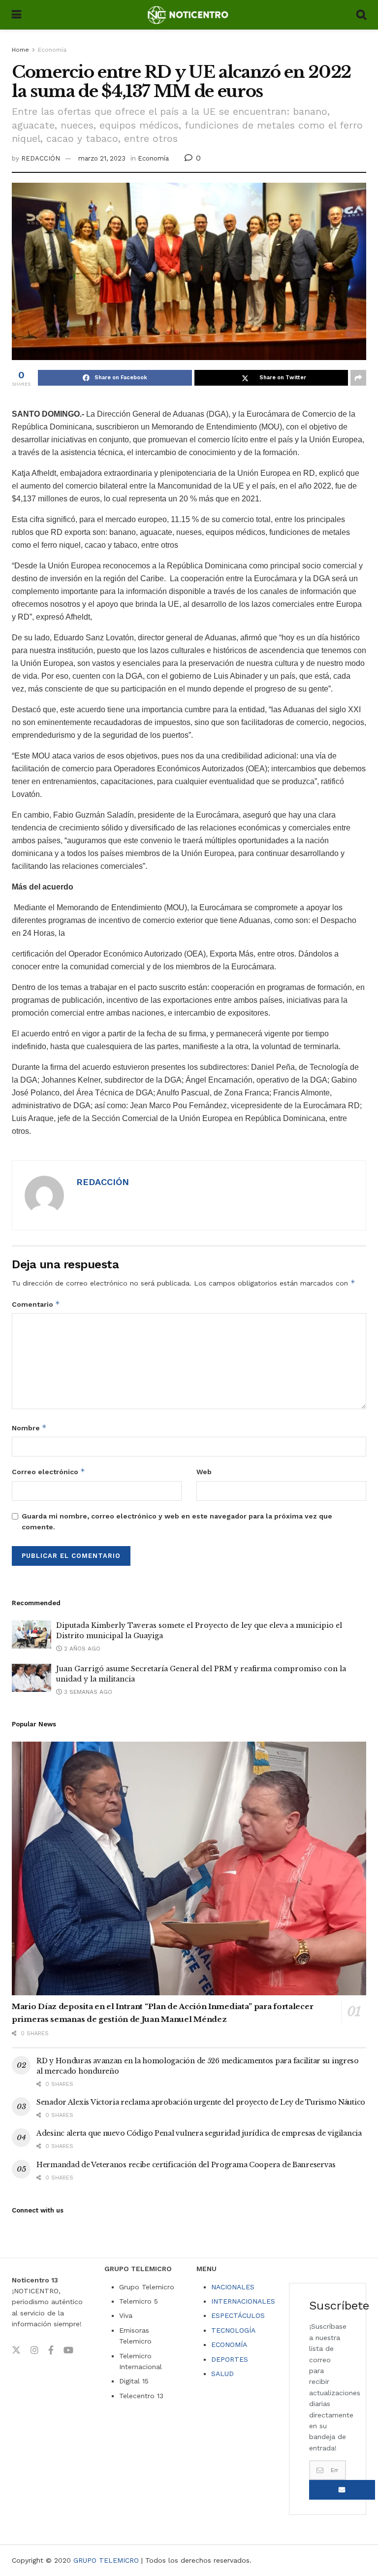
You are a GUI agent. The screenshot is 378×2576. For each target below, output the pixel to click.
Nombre (29, 1428)
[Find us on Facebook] (51, 2350)
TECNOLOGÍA (233, 2330)
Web (204, 1472)
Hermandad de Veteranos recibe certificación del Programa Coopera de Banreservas (186, 2165)
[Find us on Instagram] (34, 2350)
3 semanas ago (87, 1692)
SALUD (222, 2374)
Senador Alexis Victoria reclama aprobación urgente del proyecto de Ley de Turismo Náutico (201, 2102)
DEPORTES (230, 2359)
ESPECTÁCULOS (238, 2315)
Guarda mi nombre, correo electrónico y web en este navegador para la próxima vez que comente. (177, 1521)
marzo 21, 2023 (102, 158)
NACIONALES (233, 2287)
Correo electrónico (48, 1471)
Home (20, 50)
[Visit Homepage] (189, 15)
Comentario (36, 1304)
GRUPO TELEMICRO (106, 2560)
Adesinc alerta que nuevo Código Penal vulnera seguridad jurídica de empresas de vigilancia (199, 2133)
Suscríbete (342, 2490)
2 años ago (81, 1649)
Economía (52, 50)
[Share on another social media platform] (358, 378)
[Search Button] (361, 15)
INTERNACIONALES (243, 2301)
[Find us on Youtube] (68, 2350)
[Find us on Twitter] (16, 2350)
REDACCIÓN (41, 158)
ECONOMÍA (229, 2345)
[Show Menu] (16, 15)
